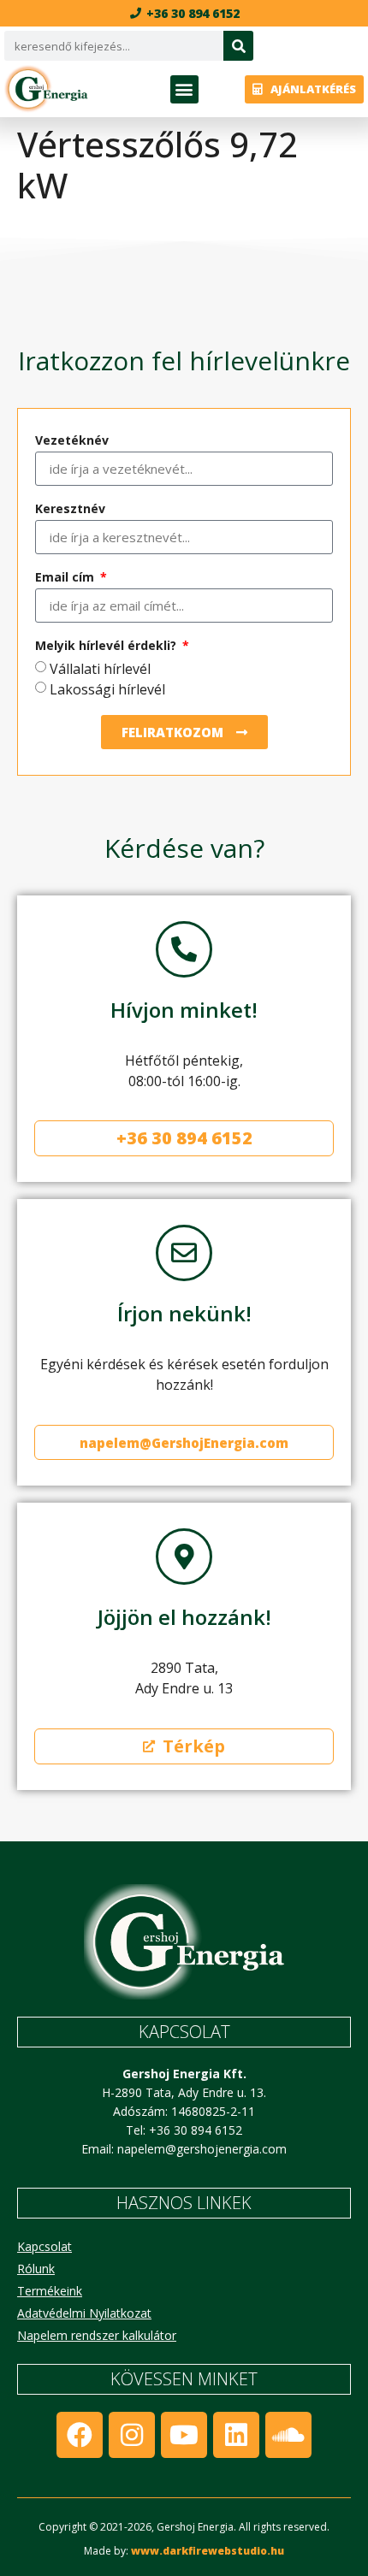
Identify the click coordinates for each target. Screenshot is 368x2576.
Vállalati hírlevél (100, 669)
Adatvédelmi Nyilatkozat (84, 2313)
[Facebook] (80, 2435)
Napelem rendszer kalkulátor (97, 2335)
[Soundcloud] (288, 2435)
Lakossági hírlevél (107, 689)
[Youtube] (184, 2435)
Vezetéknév (72, 441)
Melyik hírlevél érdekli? (107, 647)
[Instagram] (132, 2435)
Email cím (66, 578)
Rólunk (36, 2269)
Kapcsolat (45, 2246)
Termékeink (50, 2291)
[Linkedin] (236, 2435)
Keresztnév (70, 510)
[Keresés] (238, 46)
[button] (184, 89)
